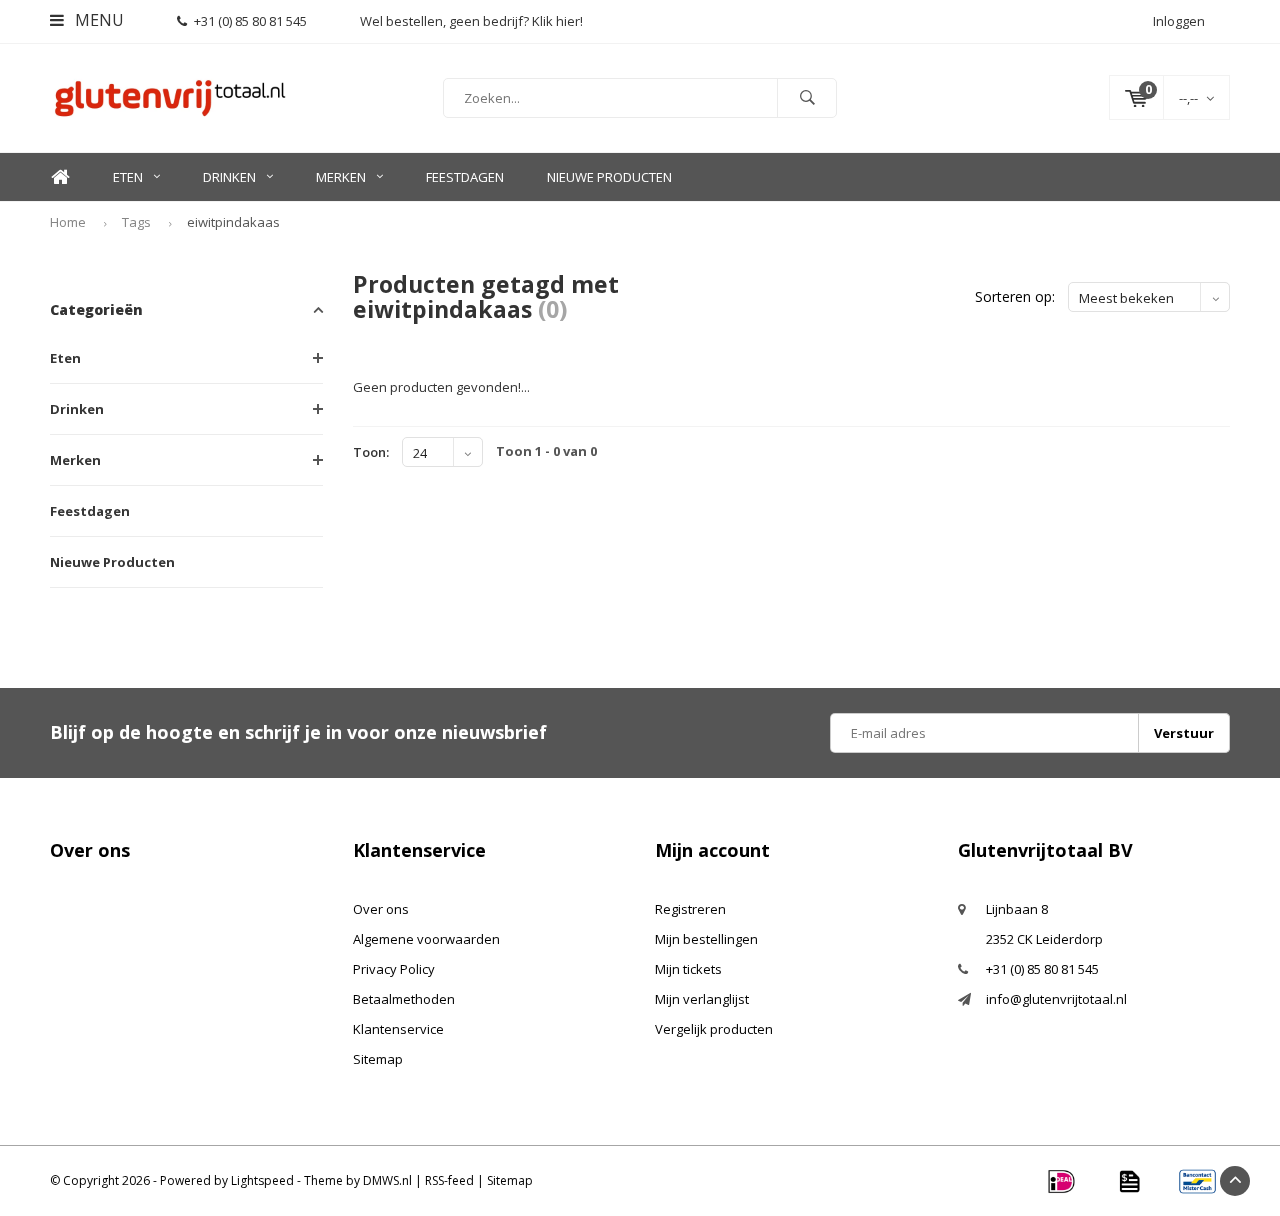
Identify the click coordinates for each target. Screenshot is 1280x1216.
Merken (341, 177)
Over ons (381, 909)
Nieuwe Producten (609, 177)
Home (60, 177)
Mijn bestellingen (706, 939)
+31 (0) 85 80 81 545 (250, 21)
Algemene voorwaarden (426, 939)
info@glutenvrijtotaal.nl (1056, 999)
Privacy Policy (394, 969)
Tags (136, 222)
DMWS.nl (387, 1180)
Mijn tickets (688, 969)
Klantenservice (398, 1029)
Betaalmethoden (404, 999)
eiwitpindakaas (233, 222)
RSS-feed (449, 1180)
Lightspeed (262, 1180)
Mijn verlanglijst (702, 999)
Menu (97, 20)
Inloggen (1179, 21)
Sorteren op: (1015, 296)
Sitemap (378, 1059)
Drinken (229, 177)
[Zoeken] (807, 98)
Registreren (690, 909)
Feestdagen (465, 177)
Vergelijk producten (714, 1029)
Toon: (371, 452)
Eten (128, 177)
